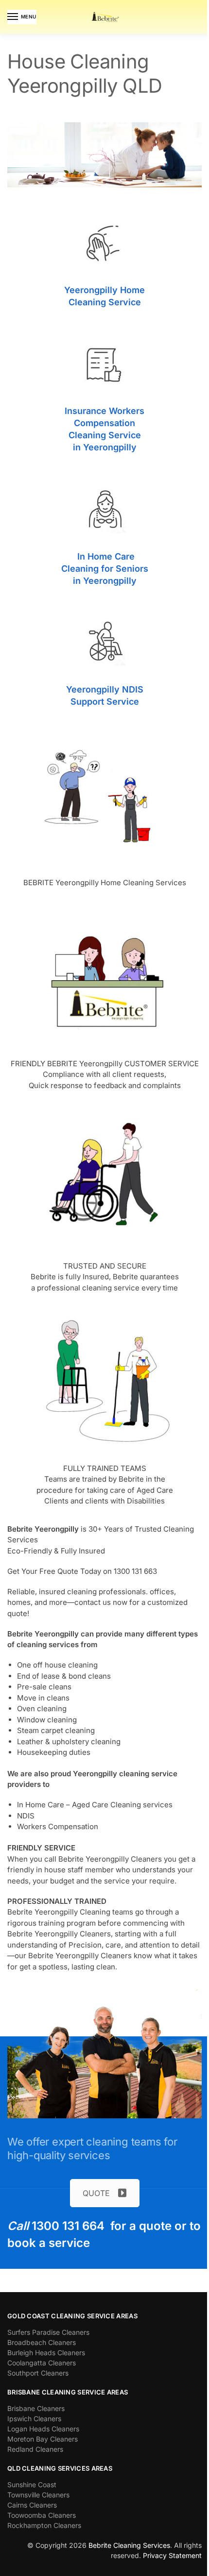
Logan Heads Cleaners (43, 2429)
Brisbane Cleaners (36, 2408)
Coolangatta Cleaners (42, 2363)
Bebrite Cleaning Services (129, 2545)
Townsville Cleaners (38, 2495)
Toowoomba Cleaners (42, 2515)
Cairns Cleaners (32, 2505)
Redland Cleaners (35, 2449)
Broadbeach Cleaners (42, 2342)
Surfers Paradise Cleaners (48, 2332)
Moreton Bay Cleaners (43, 2439)
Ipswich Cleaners (34, 2419)
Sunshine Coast (32, 2485)
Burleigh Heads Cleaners (46, 2353)
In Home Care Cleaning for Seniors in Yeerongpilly (105, 569)
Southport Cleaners (38, 2373)
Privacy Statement (172, 2555)
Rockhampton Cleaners (44, 2525)
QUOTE (96, 2193)
